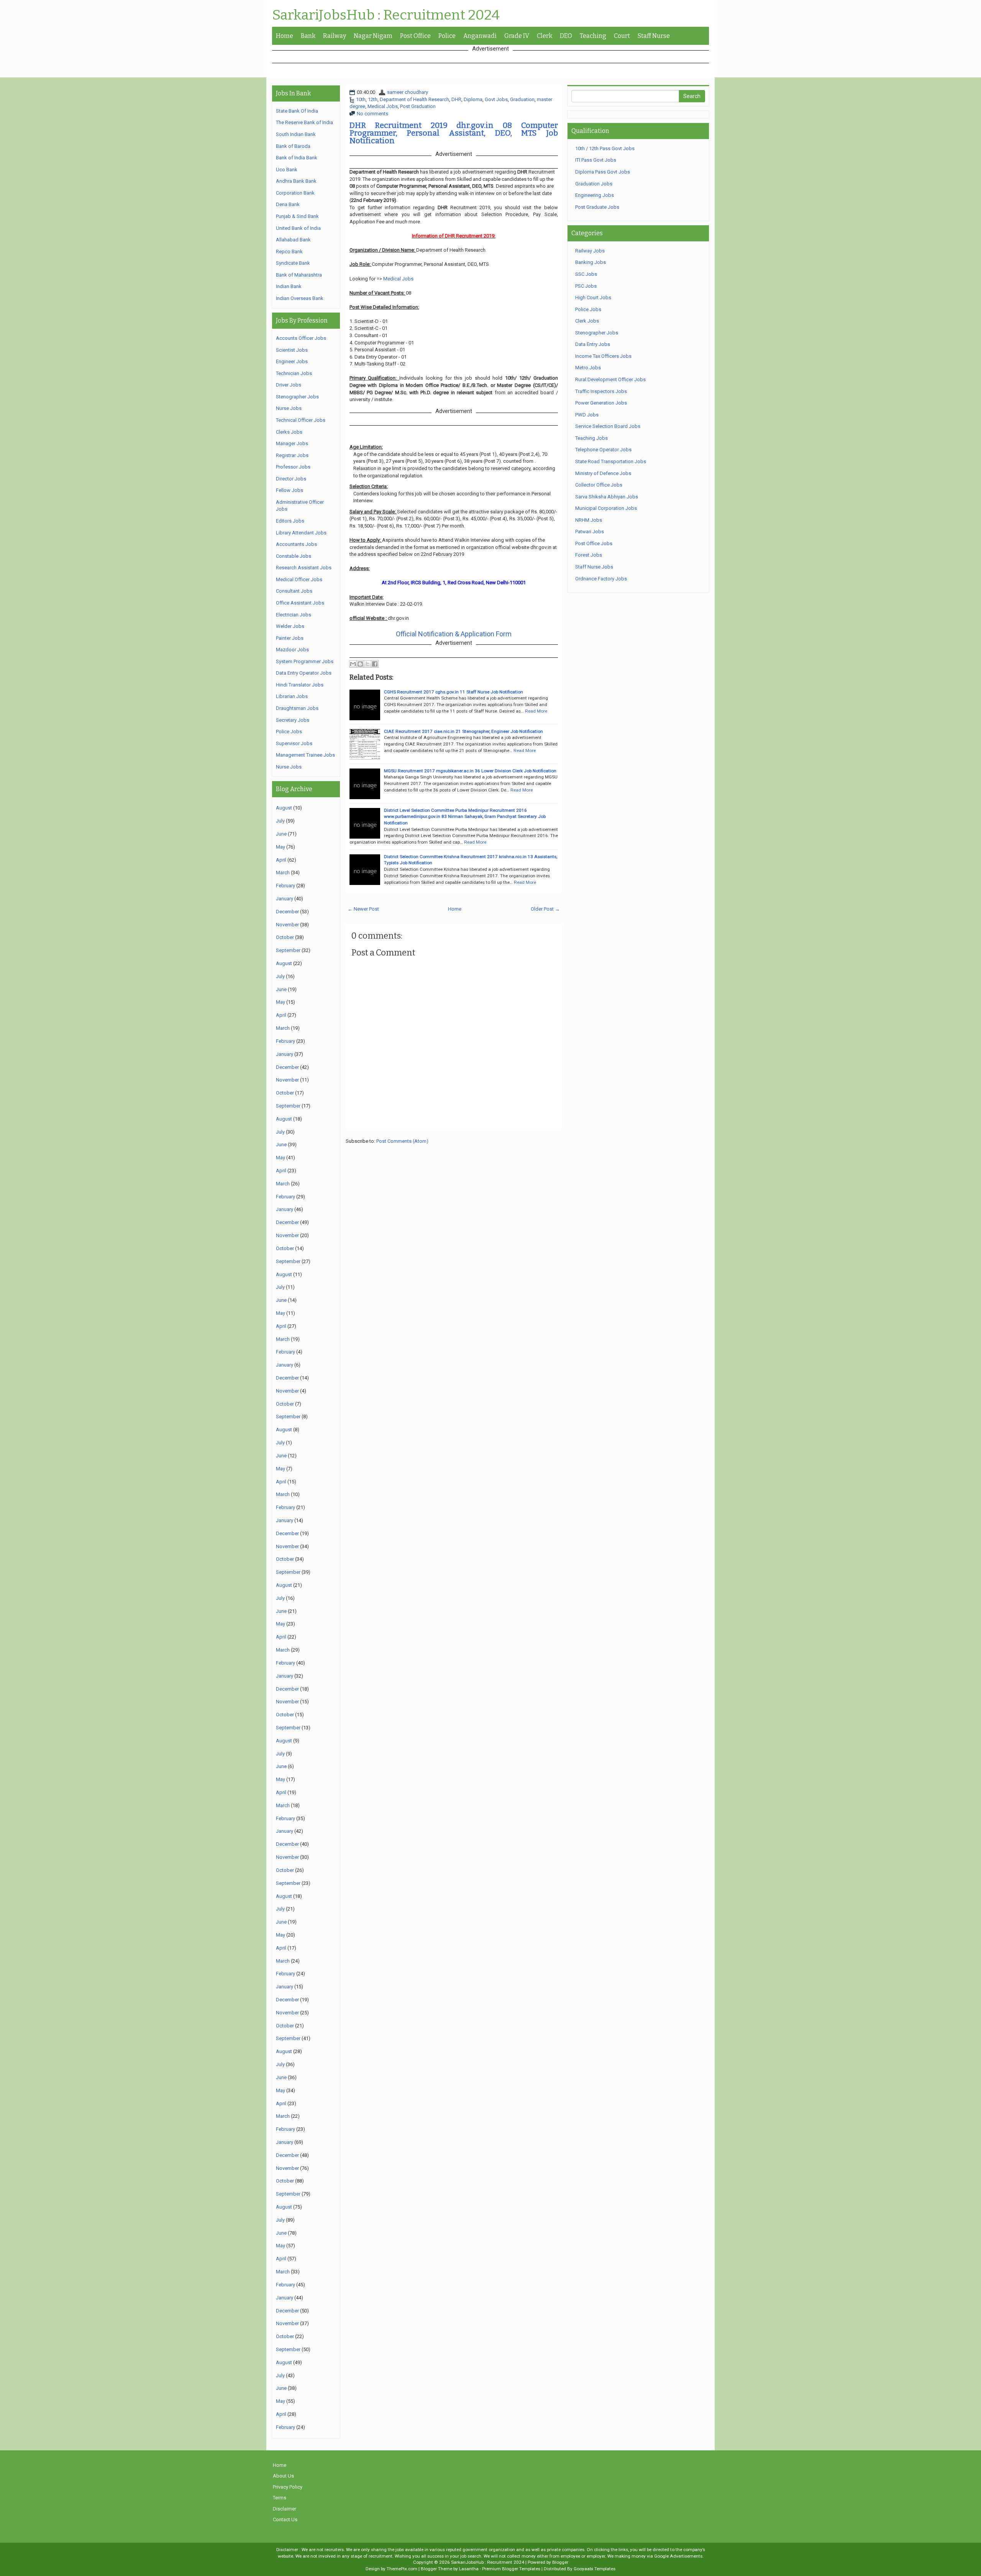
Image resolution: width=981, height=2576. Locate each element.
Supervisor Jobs (294, 743)
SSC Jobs (586, 274)
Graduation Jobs (594, 184)
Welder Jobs (290, 626)
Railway (335, 36)
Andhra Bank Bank (296, 181)
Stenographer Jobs (297, 397)
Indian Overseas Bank (300, 298)
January (285, 899)
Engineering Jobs (595, 195)
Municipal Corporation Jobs (606, 508)
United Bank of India (298, 228)
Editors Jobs (290, 521)
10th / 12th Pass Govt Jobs (605, 148)
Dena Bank (288, 204)
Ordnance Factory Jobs (601, 579)
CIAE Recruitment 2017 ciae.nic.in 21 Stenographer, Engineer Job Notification (463, 731)
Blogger (560, 2562)
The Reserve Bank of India (304, 122)
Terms (280, 2498)
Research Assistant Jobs (304, 568)
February (285, 886)
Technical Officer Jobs (301, 420)
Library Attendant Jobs (301, 533)
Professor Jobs (293, 467)
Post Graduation (418, 106)
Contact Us (285, 2519)
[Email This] (353, 664)
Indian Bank (289, 286)
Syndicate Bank (293, 263)
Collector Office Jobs (599, 485)
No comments (372, 114)
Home (285, 36)
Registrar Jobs (292, 455)
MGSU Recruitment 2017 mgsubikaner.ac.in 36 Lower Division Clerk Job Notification (470, 771)
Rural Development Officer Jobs (610, 379)
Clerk (545, 36)
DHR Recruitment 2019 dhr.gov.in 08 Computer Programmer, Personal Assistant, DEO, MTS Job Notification (454, 133)
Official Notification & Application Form (454, 634)
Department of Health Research (414, 99)
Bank (308, 36)
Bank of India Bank (297, 158)
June (281, 834)
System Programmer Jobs (305, 661)
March (283, 873)
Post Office (415, 36)
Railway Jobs (590, 251)
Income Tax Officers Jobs (603, 356)
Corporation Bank (295, 193)
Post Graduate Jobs (597, 207)
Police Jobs (289, 732)
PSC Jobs (586, 286)
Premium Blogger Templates (511, 2569)
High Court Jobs (593, 297)
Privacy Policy (288, 2487)
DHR (456, 99)
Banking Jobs (591, 262)
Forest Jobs (589, 555)
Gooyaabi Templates (595, 2569)
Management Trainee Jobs (305, 755)
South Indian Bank (296, 134)
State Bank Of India (297, 111)
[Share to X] (367, 664)
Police (447, 36)
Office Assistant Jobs (300, 603)
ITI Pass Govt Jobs (596, 160)
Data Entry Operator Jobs (304, 673)
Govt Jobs (496, 99)
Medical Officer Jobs (299, 579)
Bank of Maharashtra (299, 275)
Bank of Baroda (293, 146)
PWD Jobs (587, 415)
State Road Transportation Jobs (611, 461)
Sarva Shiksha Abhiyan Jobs (607, 497)
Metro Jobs (588, 368)
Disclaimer (285, 2509)
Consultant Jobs (294, 591)
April (281, 860)
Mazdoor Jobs (292, 650)
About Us (283, 2476)
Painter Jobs (290, 638)
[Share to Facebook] (375, 664)
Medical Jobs (383, 106)
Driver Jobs (289, 385)
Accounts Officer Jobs (301, 338)
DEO (566, 36)
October (285, 937)
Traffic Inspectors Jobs (601, 391)
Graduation (522, 99)
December (287, 912)
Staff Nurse (654, 36)
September (288, 950)
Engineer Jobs (292, 361)
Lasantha (469, 2569)
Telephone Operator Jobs (603, 450)
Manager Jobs (292, 443)
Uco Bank (287, 170)
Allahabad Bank (293, 240)
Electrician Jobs (294, 615)
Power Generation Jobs (601, 403)
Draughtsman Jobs (297, 708)
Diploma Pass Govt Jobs (603, 172)
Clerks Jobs (289, 432)
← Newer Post (363, 909)
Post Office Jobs (594, 543)
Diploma (473, 99)
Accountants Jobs (296, 544)
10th (361, 99)
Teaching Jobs (591, 438)
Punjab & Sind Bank (297, 216)
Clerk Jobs (587, 321)
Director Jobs (291, 479)
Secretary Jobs (293, 720)
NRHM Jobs (589, 520)
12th (373, 99)
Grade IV (517, 36)
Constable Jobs (294, 556)
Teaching (593, 36)
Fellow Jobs (290, 490)
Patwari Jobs (590, 532)
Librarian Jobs (292, 696)
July (280, 821)
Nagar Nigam (373, 36)
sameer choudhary (408, 92)
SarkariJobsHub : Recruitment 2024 (386, 15)
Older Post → (545, 909)
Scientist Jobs (292, 350)
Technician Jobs (294, 373)
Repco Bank (289, 252)
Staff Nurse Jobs (594, 567)
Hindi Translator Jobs (300, 685)
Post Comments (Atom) (402, 1141)
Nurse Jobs (289, 408)
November (287, 925)
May (281, 847)
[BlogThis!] (360, 664)
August (284, 808)
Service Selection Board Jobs (608, 426)
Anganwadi (480, 36)
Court (622, 36)
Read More (536, 711)
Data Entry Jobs (593, 344)
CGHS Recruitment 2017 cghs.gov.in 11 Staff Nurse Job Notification (454, 692)
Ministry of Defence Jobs (603, 473)
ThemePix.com (402, 2569)
